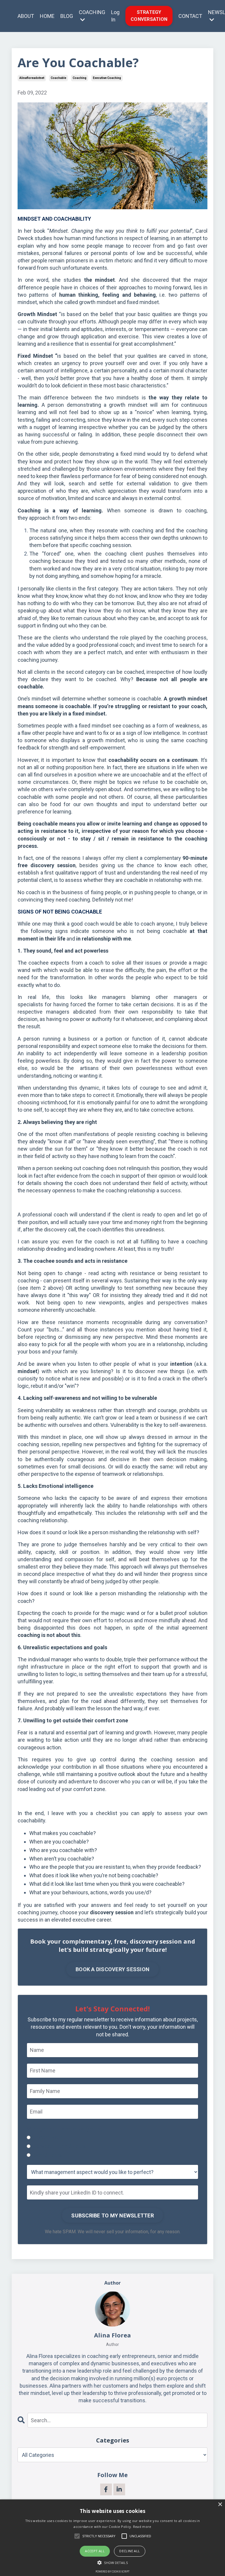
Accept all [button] (95, 2551)
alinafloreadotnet (32, 78)
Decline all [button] (129, 2551)
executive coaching (107, 78)
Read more (142, 2527)
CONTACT (190, 16)
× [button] (220, 2505)
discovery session (112, 1912)
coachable (58, 78)
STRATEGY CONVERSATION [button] (149, 16)
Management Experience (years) (64, 2129)
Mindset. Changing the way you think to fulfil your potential (120, 231)
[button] (112, 2562)
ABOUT (26, 16)
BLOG (67, 16)
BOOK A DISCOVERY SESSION (112, 1969)
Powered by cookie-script (112, 2571)
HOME (47, 16)
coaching (80, 78)
